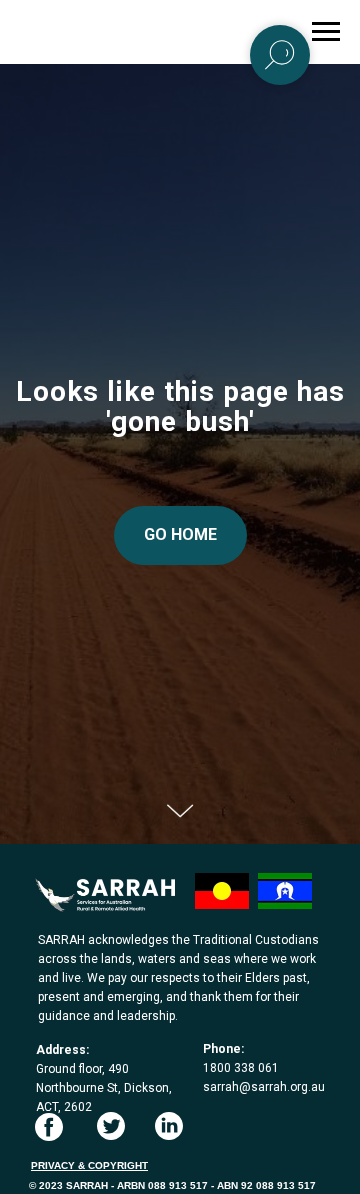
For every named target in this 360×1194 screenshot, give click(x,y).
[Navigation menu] (326, 32)
